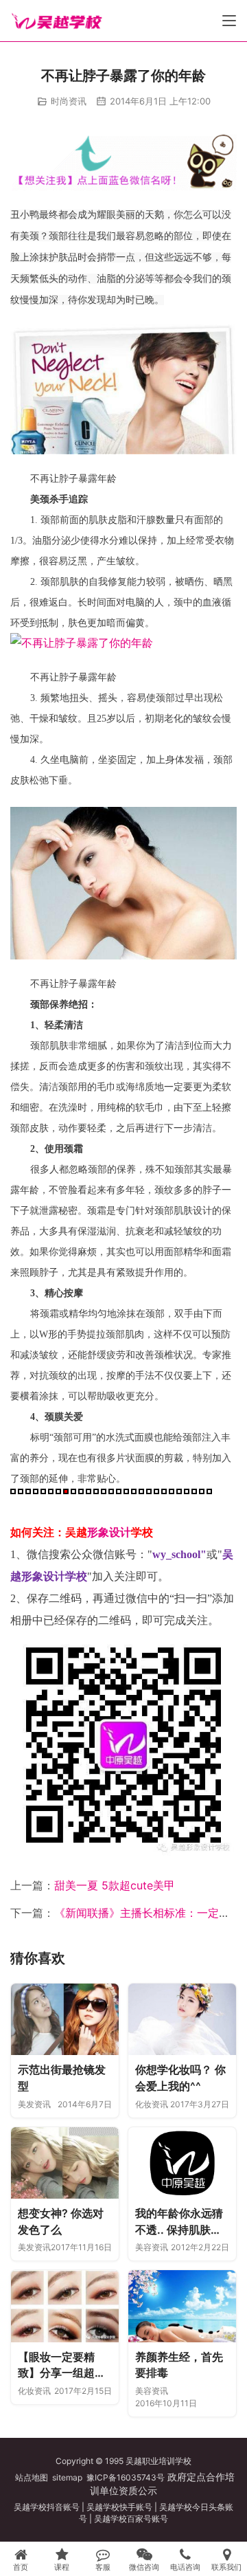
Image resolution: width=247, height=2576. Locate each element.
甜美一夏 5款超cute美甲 (115, 1885)
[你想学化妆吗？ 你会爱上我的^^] (182, 2020)
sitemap (67, 2477)
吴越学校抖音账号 (47, 2507)
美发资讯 (34, 2104)
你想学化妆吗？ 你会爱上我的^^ (180, 2078)
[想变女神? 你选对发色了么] (65, 2163)
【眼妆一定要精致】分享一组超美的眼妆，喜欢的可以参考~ (62, 2366)
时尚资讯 (69, 101)
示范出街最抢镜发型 (62, 2078)
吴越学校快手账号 (119, 2507)
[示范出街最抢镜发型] (65, 2020)
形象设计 (109, 1532)
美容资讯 (152, 2247)
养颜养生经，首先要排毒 (179, 2365)
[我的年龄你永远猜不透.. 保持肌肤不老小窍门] (182, 2163)
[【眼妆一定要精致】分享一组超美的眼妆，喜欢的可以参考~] (65, 2306)
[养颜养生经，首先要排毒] (182, 2306)
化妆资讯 (152, 2104)
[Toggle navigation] (229, 21)
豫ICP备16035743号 (126, 2477)
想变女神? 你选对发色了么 (61, 2221)
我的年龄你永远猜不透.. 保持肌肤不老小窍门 (179, 2222)
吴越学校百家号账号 (131, 2519)
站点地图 (32, 2477)
